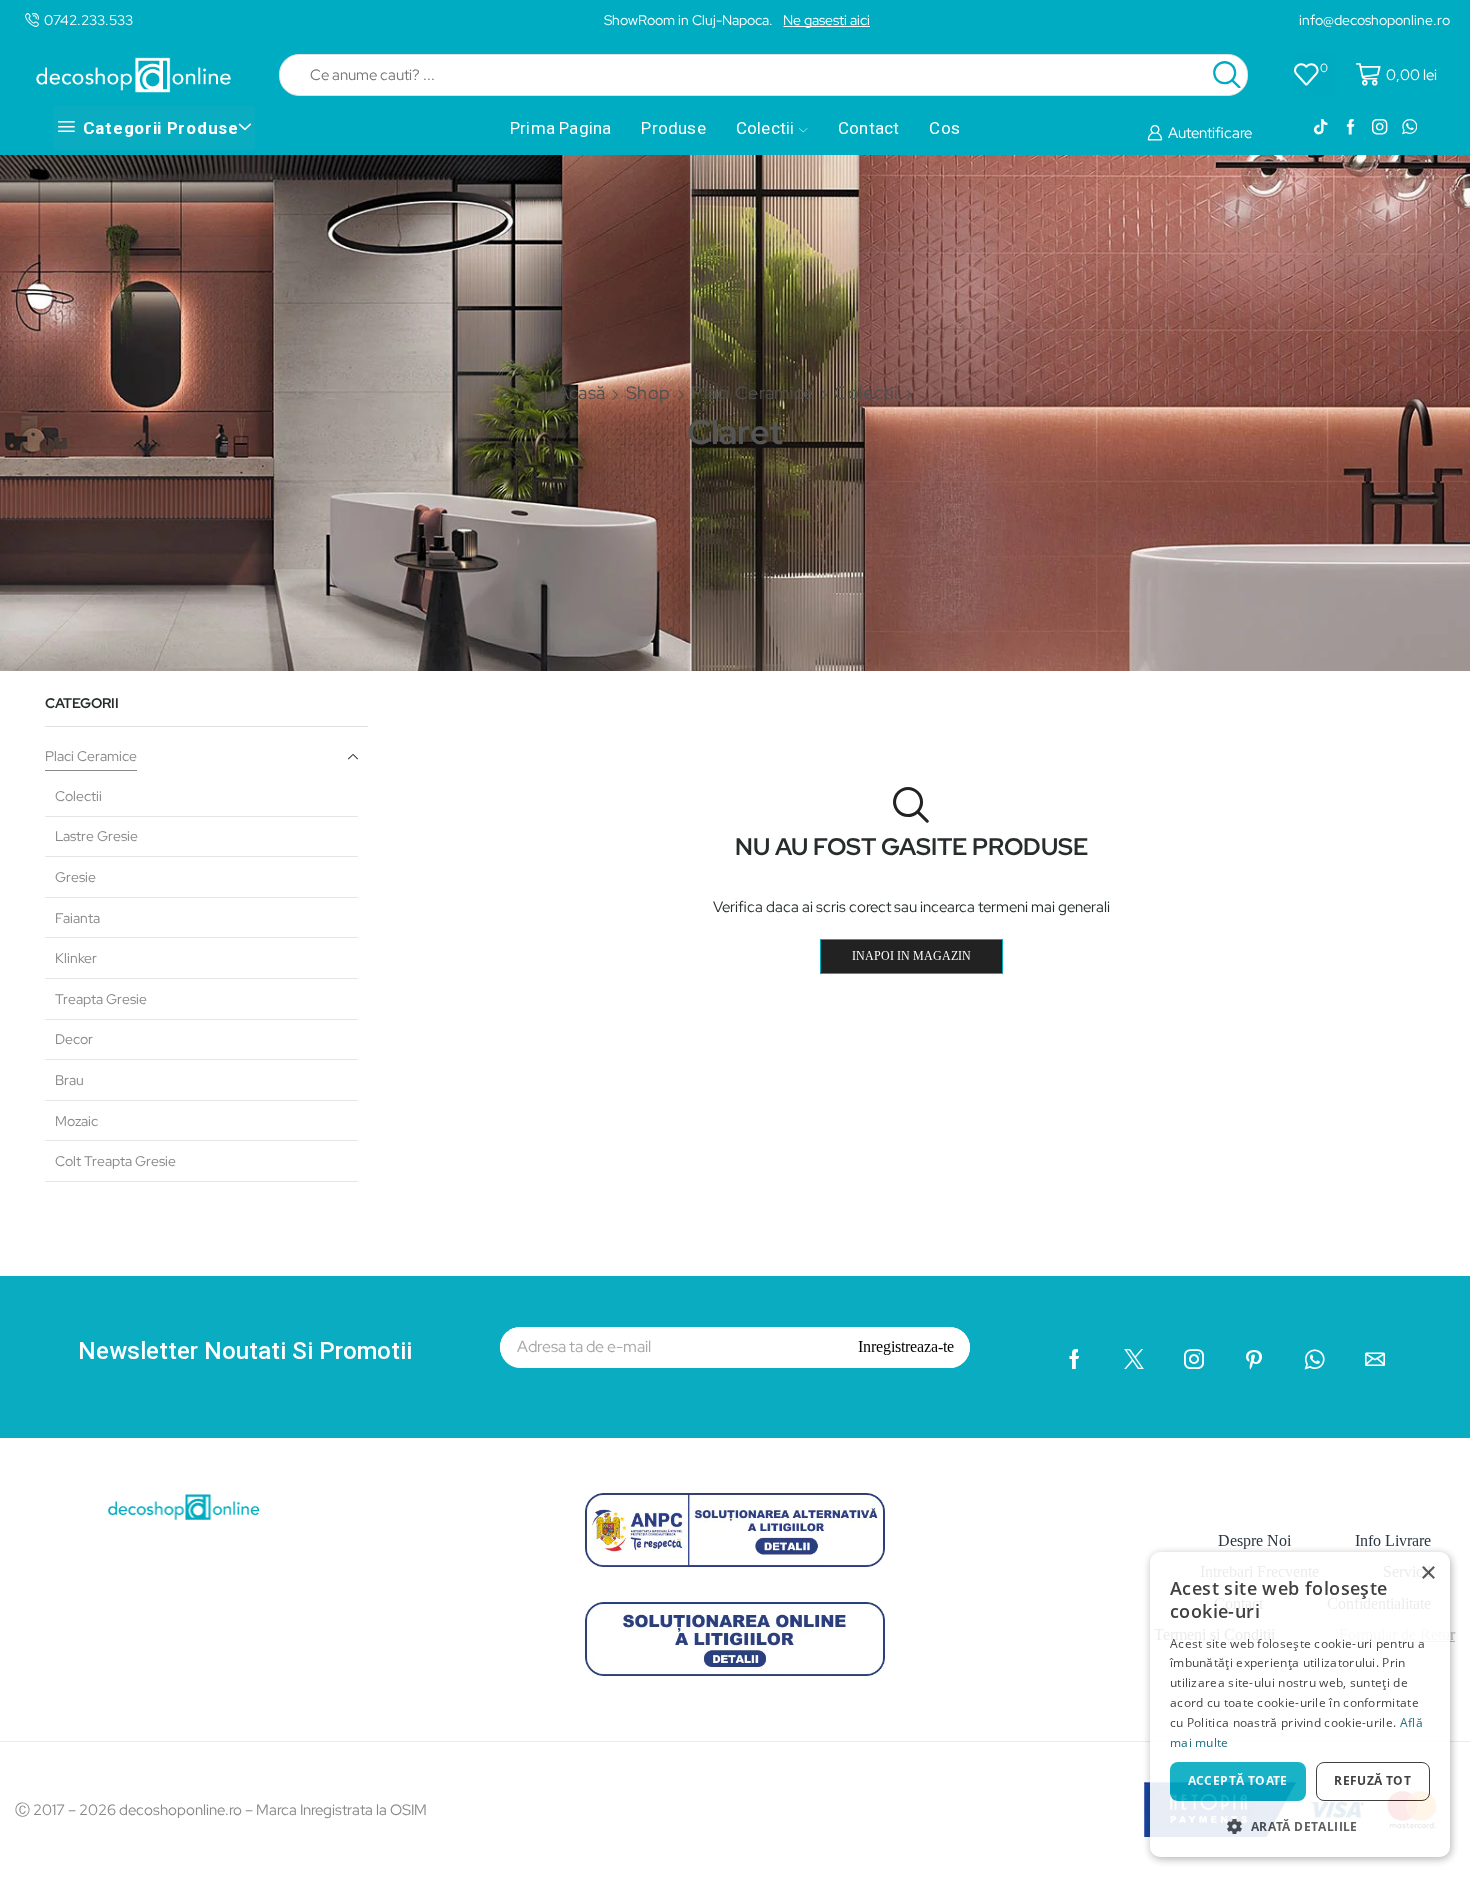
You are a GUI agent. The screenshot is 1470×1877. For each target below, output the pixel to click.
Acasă (581, 392)
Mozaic (76, 1121)
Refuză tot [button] (1372, 1780)
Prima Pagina (560, 128)
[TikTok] (1320, 128)
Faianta (77, 918)
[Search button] (1227, 75)
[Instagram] (1379, 128)
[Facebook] (1350, 128)
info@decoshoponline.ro (1374, 20)
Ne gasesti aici (826, 20)
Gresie (75, 877)
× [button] (1427, 1573)
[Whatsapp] (1409, 128)
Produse (673, 128)
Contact (868, 128)
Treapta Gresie (101, 999)
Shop (648, 392)
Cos (944, 128)
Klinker (76, 958)
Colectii (765, 128)
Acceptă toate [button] (1238, 1780)
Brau (69, 1080)
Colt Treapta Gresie (115, 1161)
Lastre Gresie (96, 836)
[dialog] (1300, 1704)
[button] (1300, 1825)
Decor (74, 1039)
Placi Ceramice (752, 392)
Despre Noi (1254, 1540)
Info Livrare (1393, 1540)
